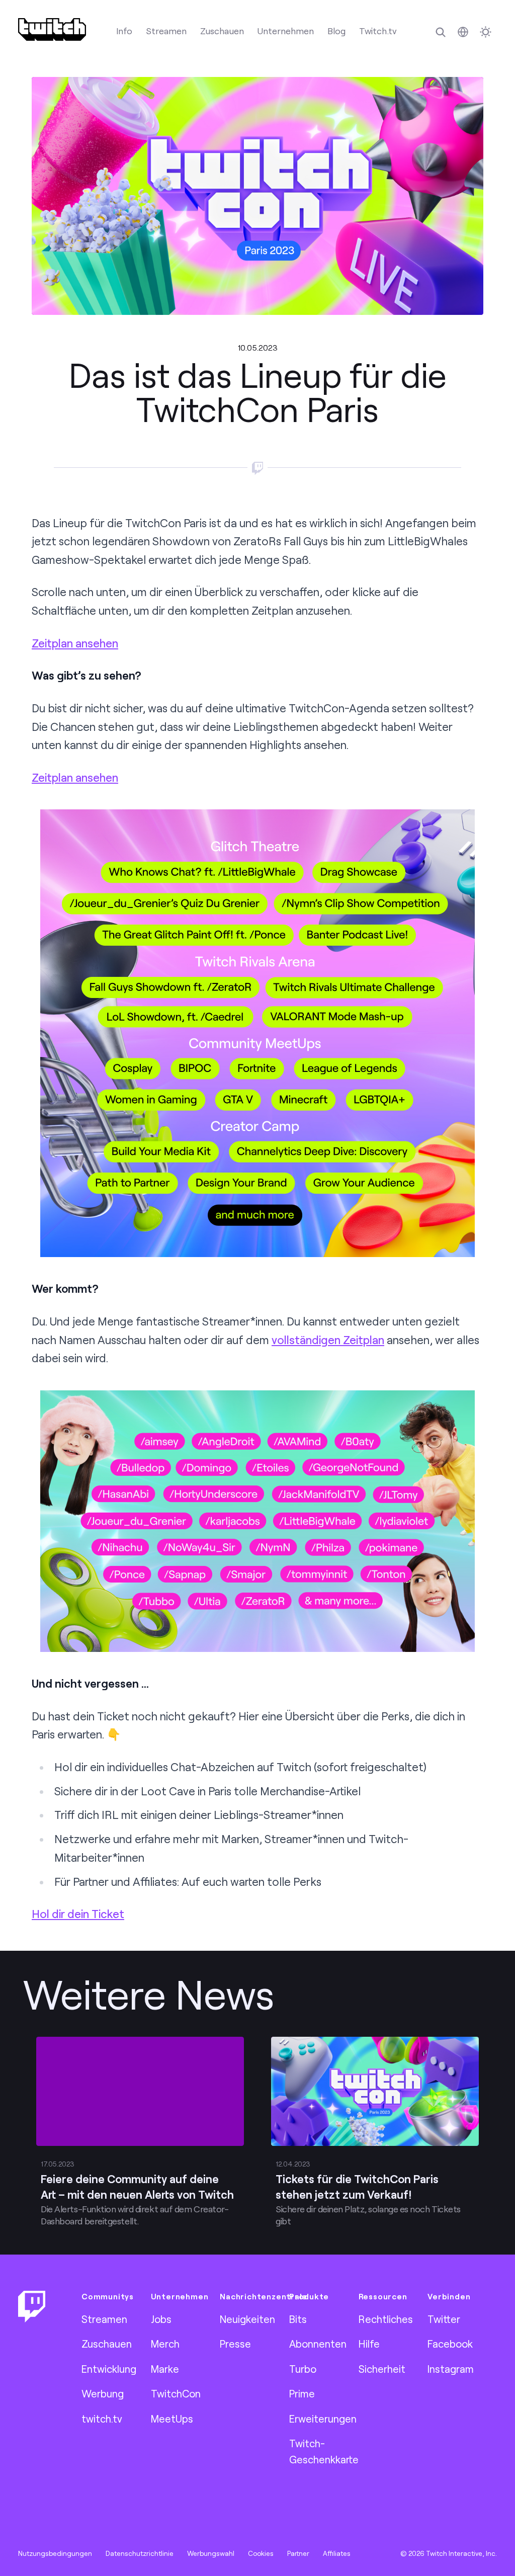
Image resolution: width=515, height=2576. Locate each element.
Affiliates (337, 2553)
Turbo (303, 2369)
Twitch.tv (378, 31)
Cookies (261, 2553)
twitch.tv (102, 2419)
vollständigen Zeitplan (328, 1340)
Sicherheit (382, 2369)
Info (124, 31)
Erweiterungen (323, 2419)
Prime (302, 2393)
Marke (165, 2369)
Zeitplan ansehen (75, 643)
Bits (298, 2319)
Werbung (103, 2393)
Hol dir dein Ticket (78, 1914)
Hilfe (369, 2344)
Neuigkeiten (247, 2319)
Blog (336, 31)
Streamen (166, 31)
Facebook (450, 2344)
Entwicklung (109, 2369)
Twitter (444, 2319)
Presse (235, 2344)
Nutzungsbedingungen (55, 2553)
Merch (165, 2344)
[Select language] (463, 32)
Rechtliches (386, 2319)
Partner (298, 2553)
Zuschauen (222, 31)
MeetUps (172, 2419)
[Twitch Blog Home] (52, 29)
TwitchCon (176, 2393)
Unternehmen (286, 31)
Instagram (451, 2369)
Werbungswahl (211, 2553)
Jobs (161, 2319)
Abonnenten (318, 2344)
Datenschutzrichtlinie (140, 2553)
